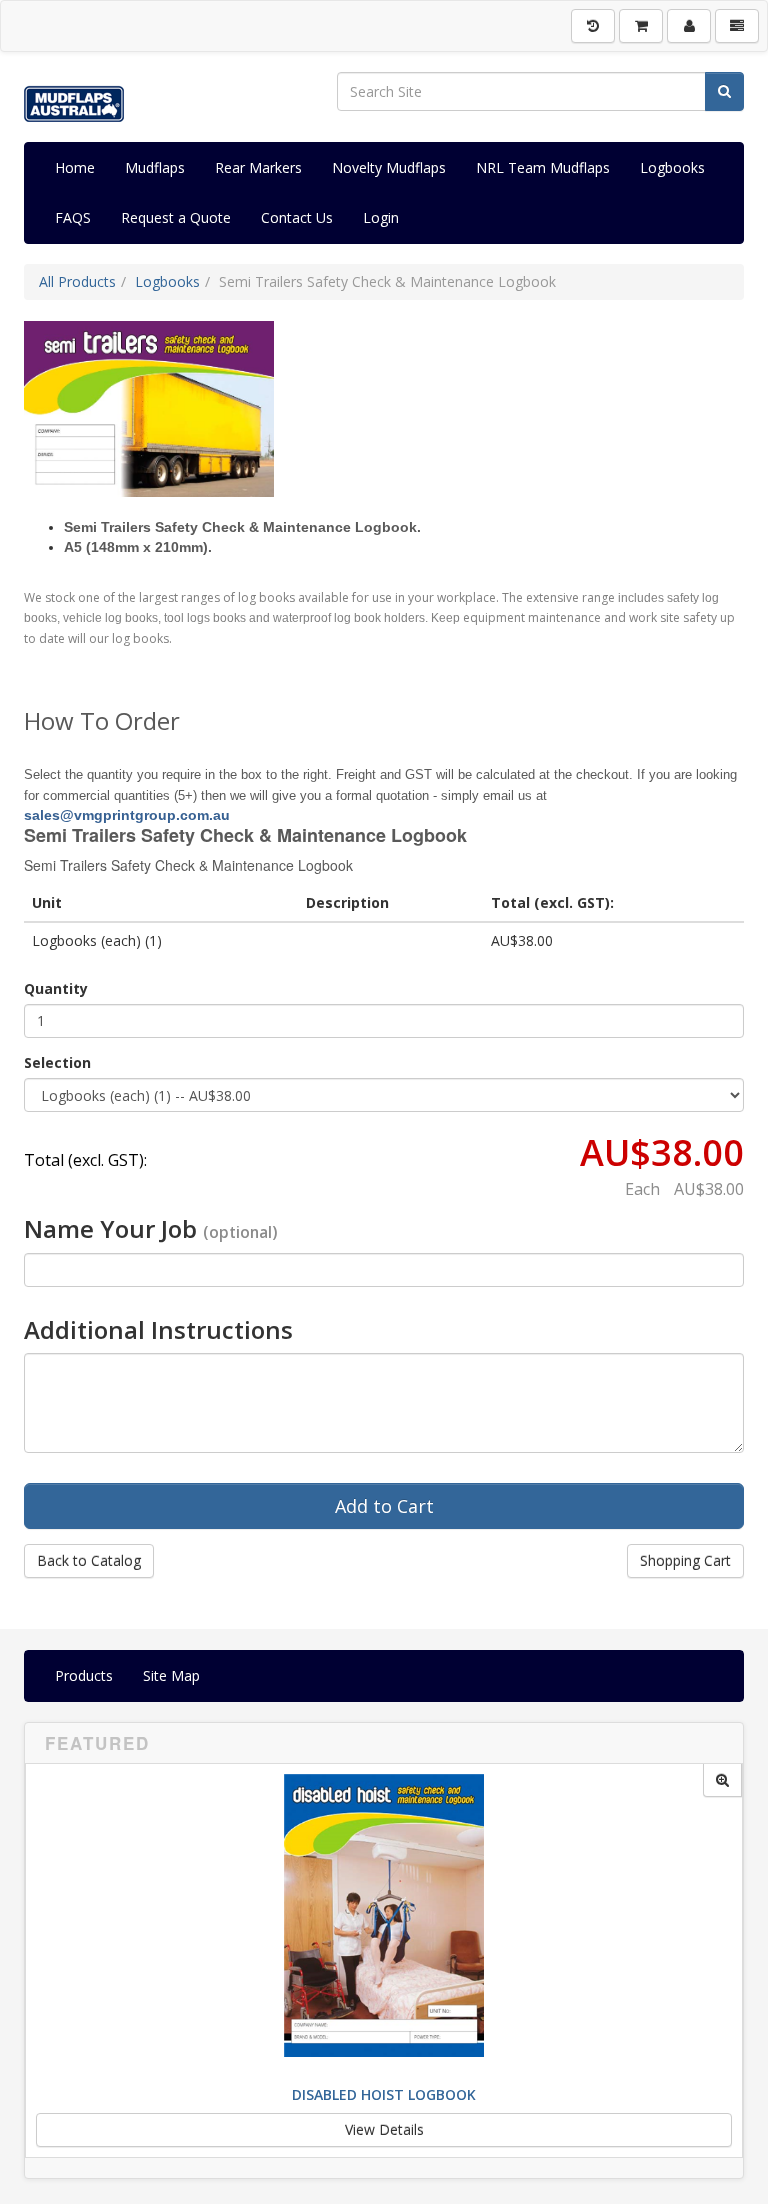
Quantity (56, 988)
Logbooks (672, 167)
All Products (77, 281)
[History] (593, 26)
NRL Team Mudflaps (543, 167)
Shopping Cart (685, 1560)
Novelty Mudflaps (389, 167)
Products (84, 1675)
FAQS (73, 217)
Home (75, 167)
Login (381, 217)
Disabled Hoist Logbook (384, 2094)
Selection (57, 1062)
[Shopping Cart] (641, 26)
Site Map (171, 1675)
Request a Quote (176, 217)
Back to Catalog (89, 1560)
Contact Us (297, 217)
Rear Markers (258, 167)
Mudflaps (155, 167)
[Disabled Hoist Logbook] (722, 1780)
